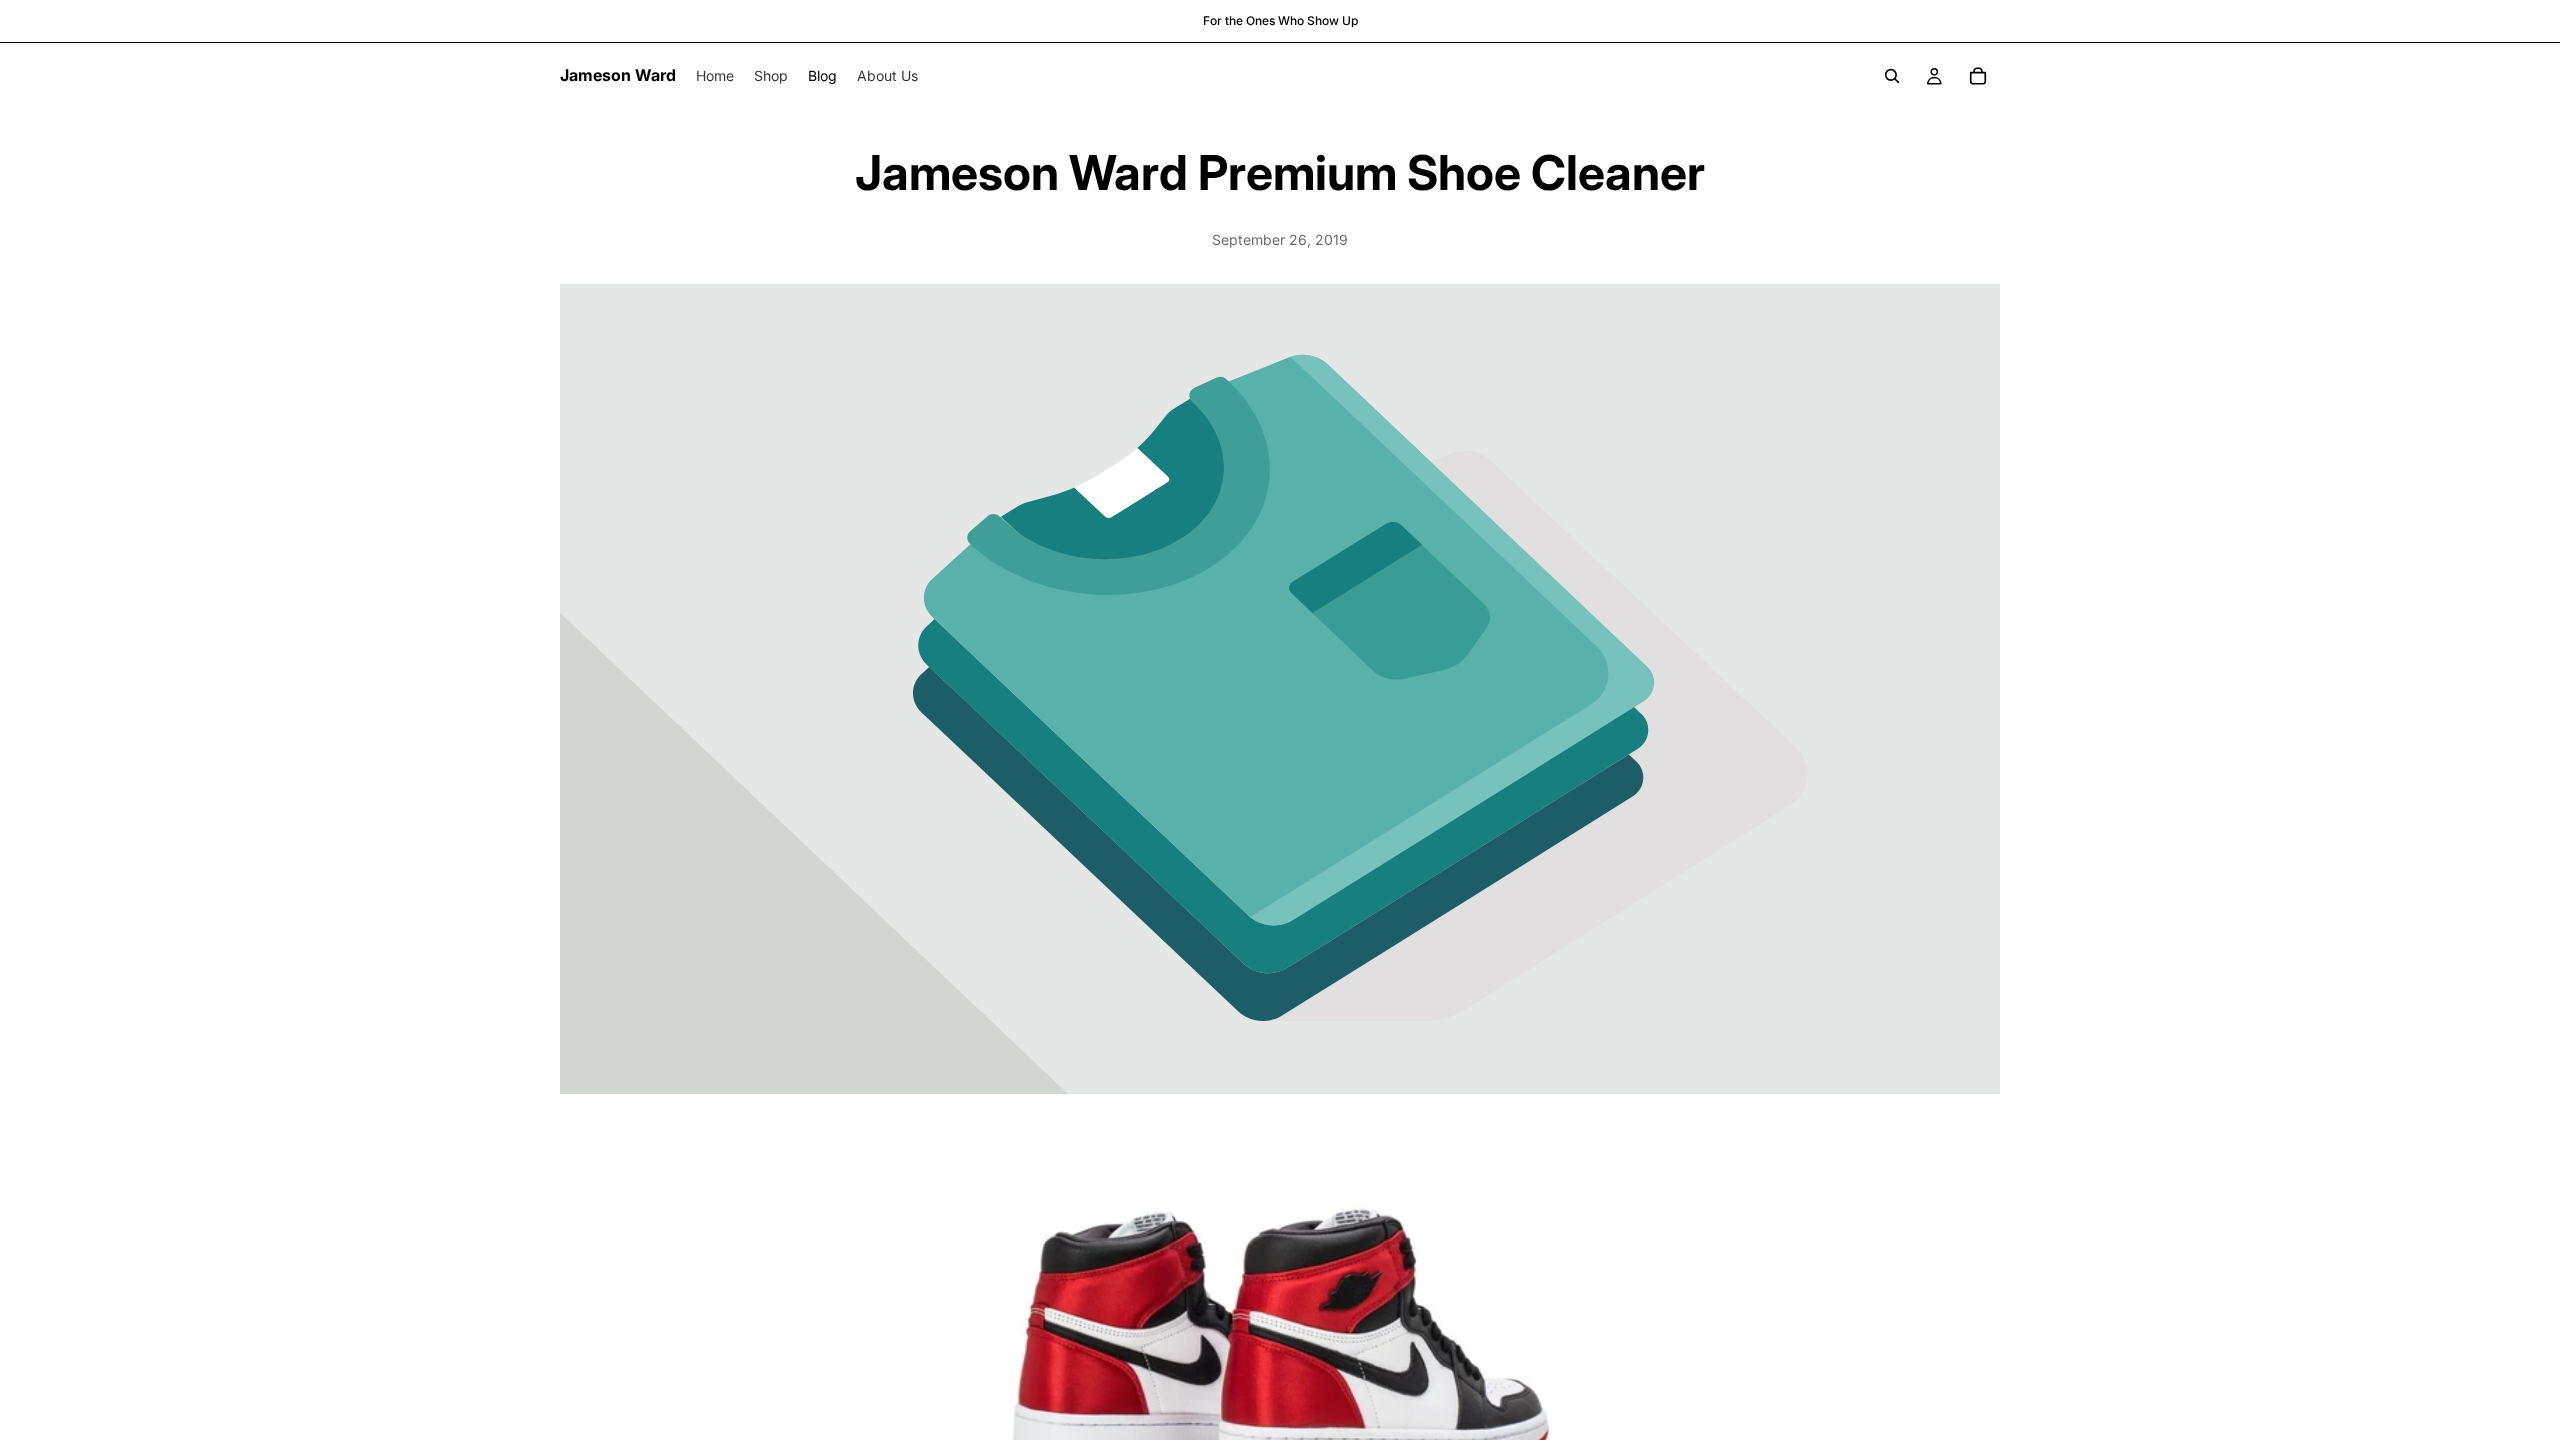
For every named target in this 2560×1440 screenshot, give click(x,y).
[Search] (1892, 76)
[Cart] (1978, 76)
